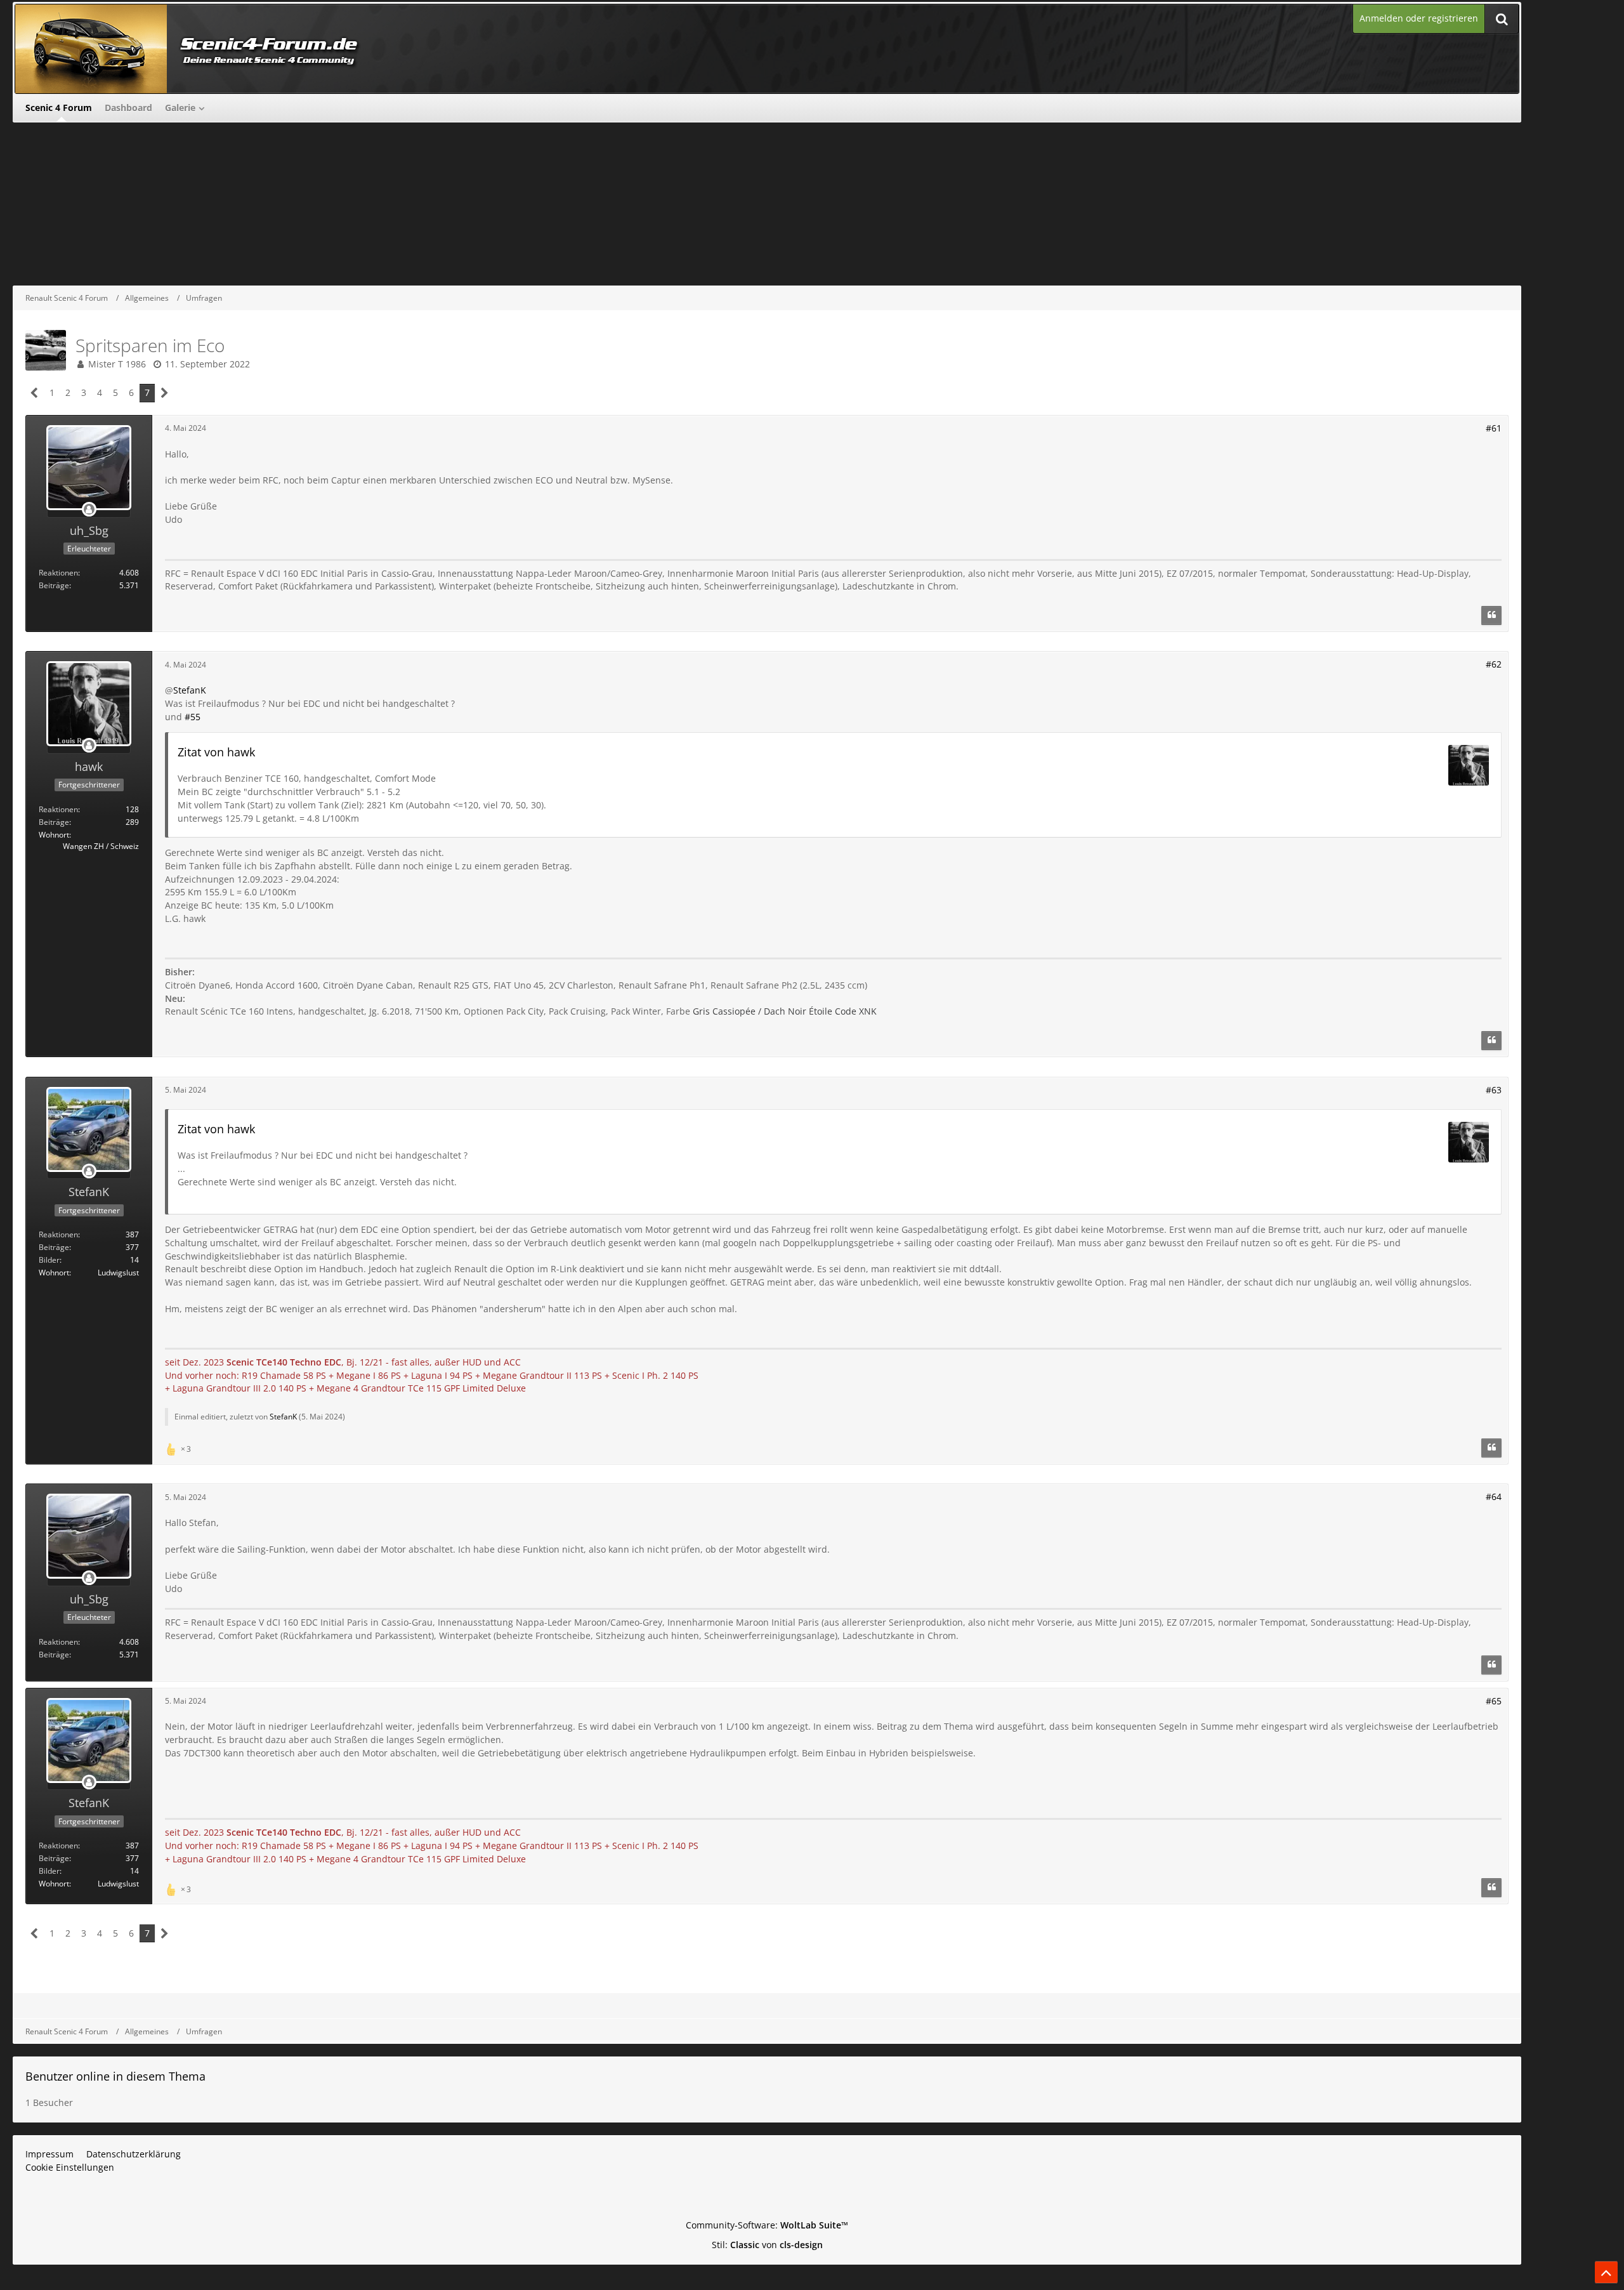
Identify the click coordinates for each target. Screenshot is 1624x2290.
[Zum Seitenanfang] (1606, 2272)
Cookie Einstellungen (70, 2167)
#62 (1494, 664)
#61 (1494, 428)
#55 (193, 717)
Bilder (49, 1260)
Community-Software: (767, 2225)
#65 (1494, 1701)
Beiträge (54, 585)
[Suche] (1502, 19)
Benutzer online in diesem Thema (115, 2076)
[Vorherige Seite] (35, 393)
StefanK (190, 690)
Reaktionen (58, 573)
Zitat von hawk (216, 752)
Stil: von (767, 2245)
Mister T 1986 (117, 364)
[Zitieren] (1491, 615)
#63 (1494, 1090)
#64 (1494, 1497)
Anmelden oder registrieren (1419, 18)
